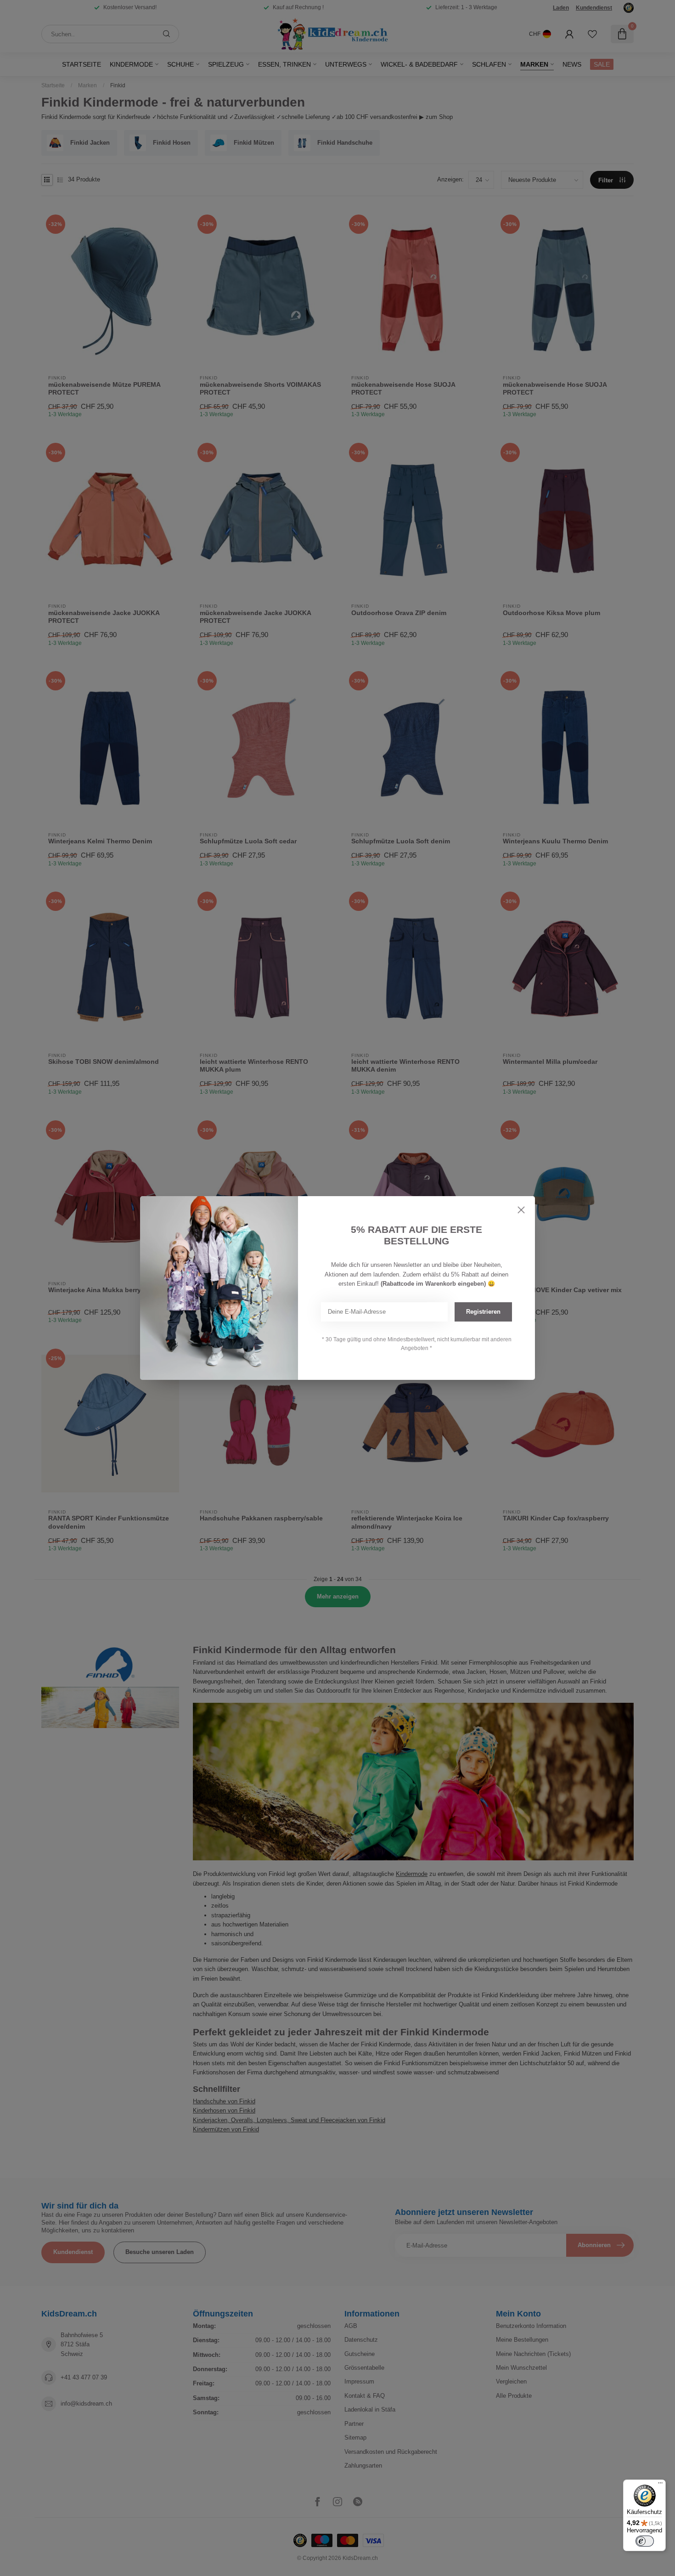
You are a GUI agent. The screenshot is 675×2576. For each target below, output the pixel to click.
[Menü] (660, 2485)
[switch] (645, 2541)
